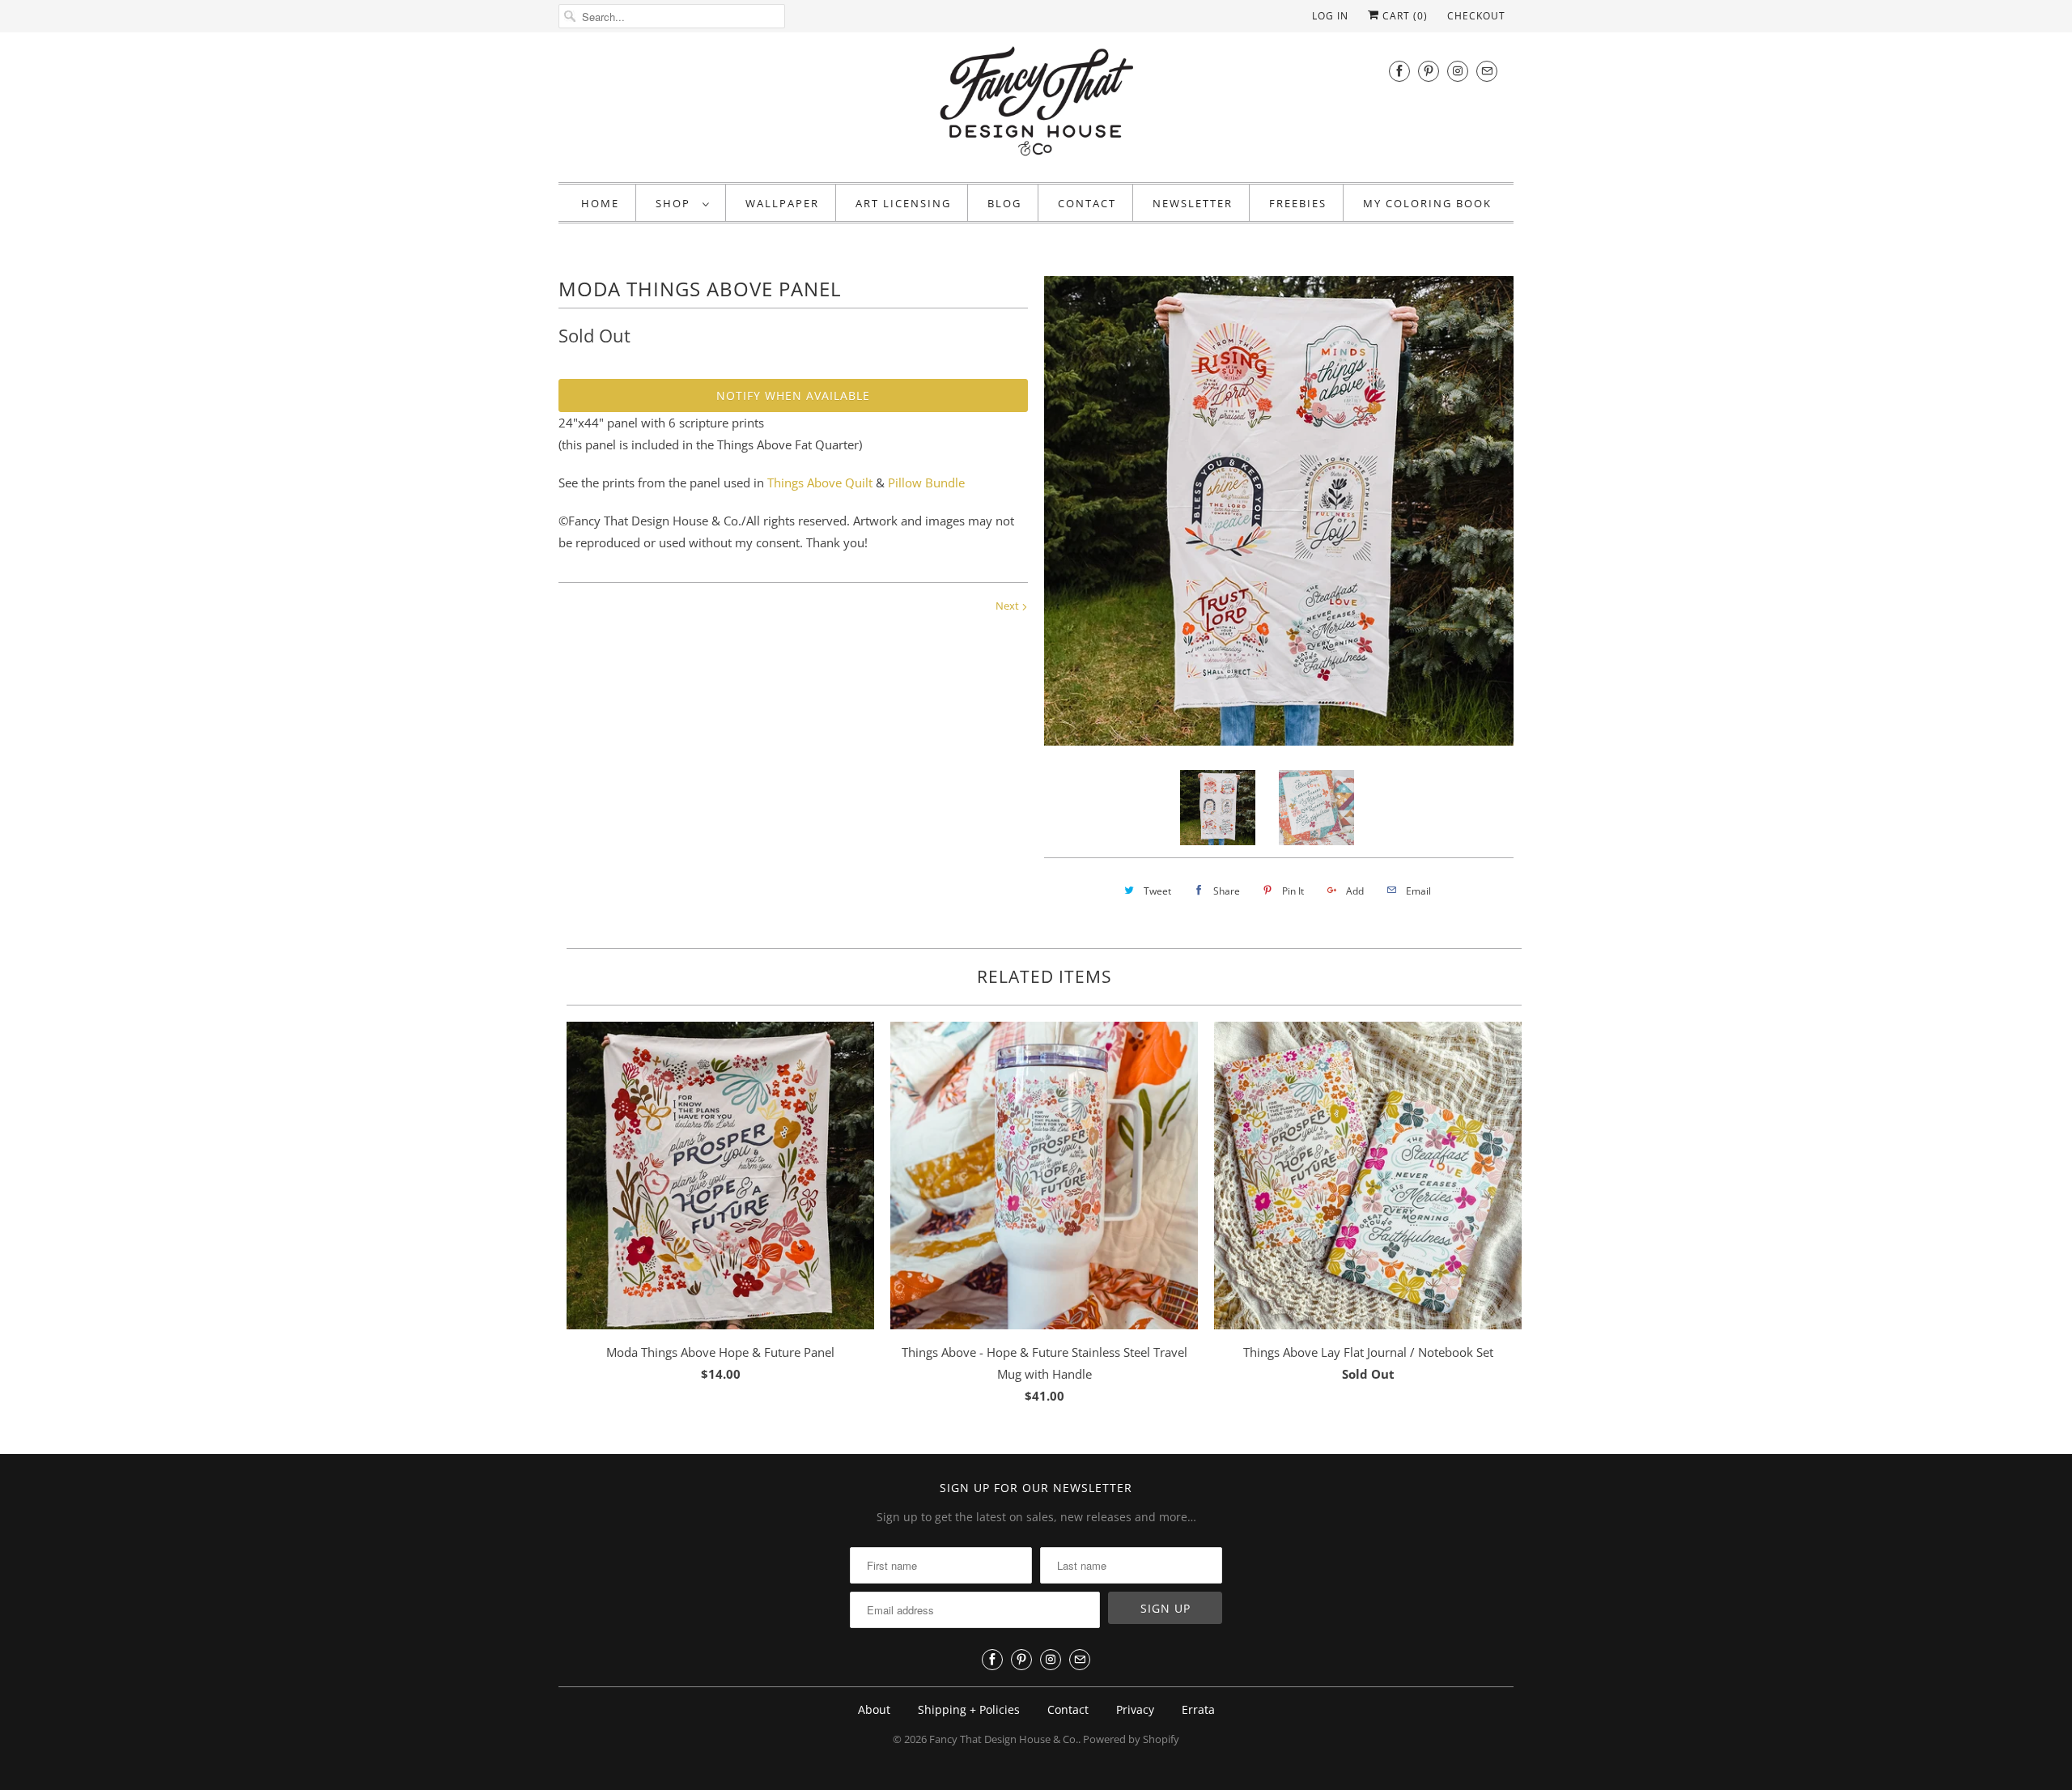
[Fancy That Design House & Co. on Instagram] (1458, 71)
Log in (1330, 16)
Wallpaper (782, 203)
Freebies (1298, 203)
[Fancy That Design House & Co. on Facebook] (1399, 71)
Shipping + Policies (969, 1709)
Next (1008, 606)
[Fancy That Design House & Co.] (1036, 105)
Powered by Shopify (1131, 1739)
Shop (675, 203)
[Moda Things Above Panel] (1279, 511)
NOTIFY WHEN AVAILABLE (793, 395)
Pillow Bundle (926, 483)
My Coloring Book (1427, 203)
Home (600, 203)
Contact (1087, 203)
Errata (1198, 1709)
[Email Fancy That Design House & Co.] (1487, 71)
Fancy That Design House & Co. (1004, 1739)
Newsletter (1193, 203)
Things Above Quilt (820, 483)
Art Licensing (903, 203)
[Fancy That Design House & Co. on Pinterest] (1429, 71)
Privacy (1135, 1709)
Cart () (1403, 16)
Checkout (1476, 16)
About (874, 1709)
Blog (1004, 203)
